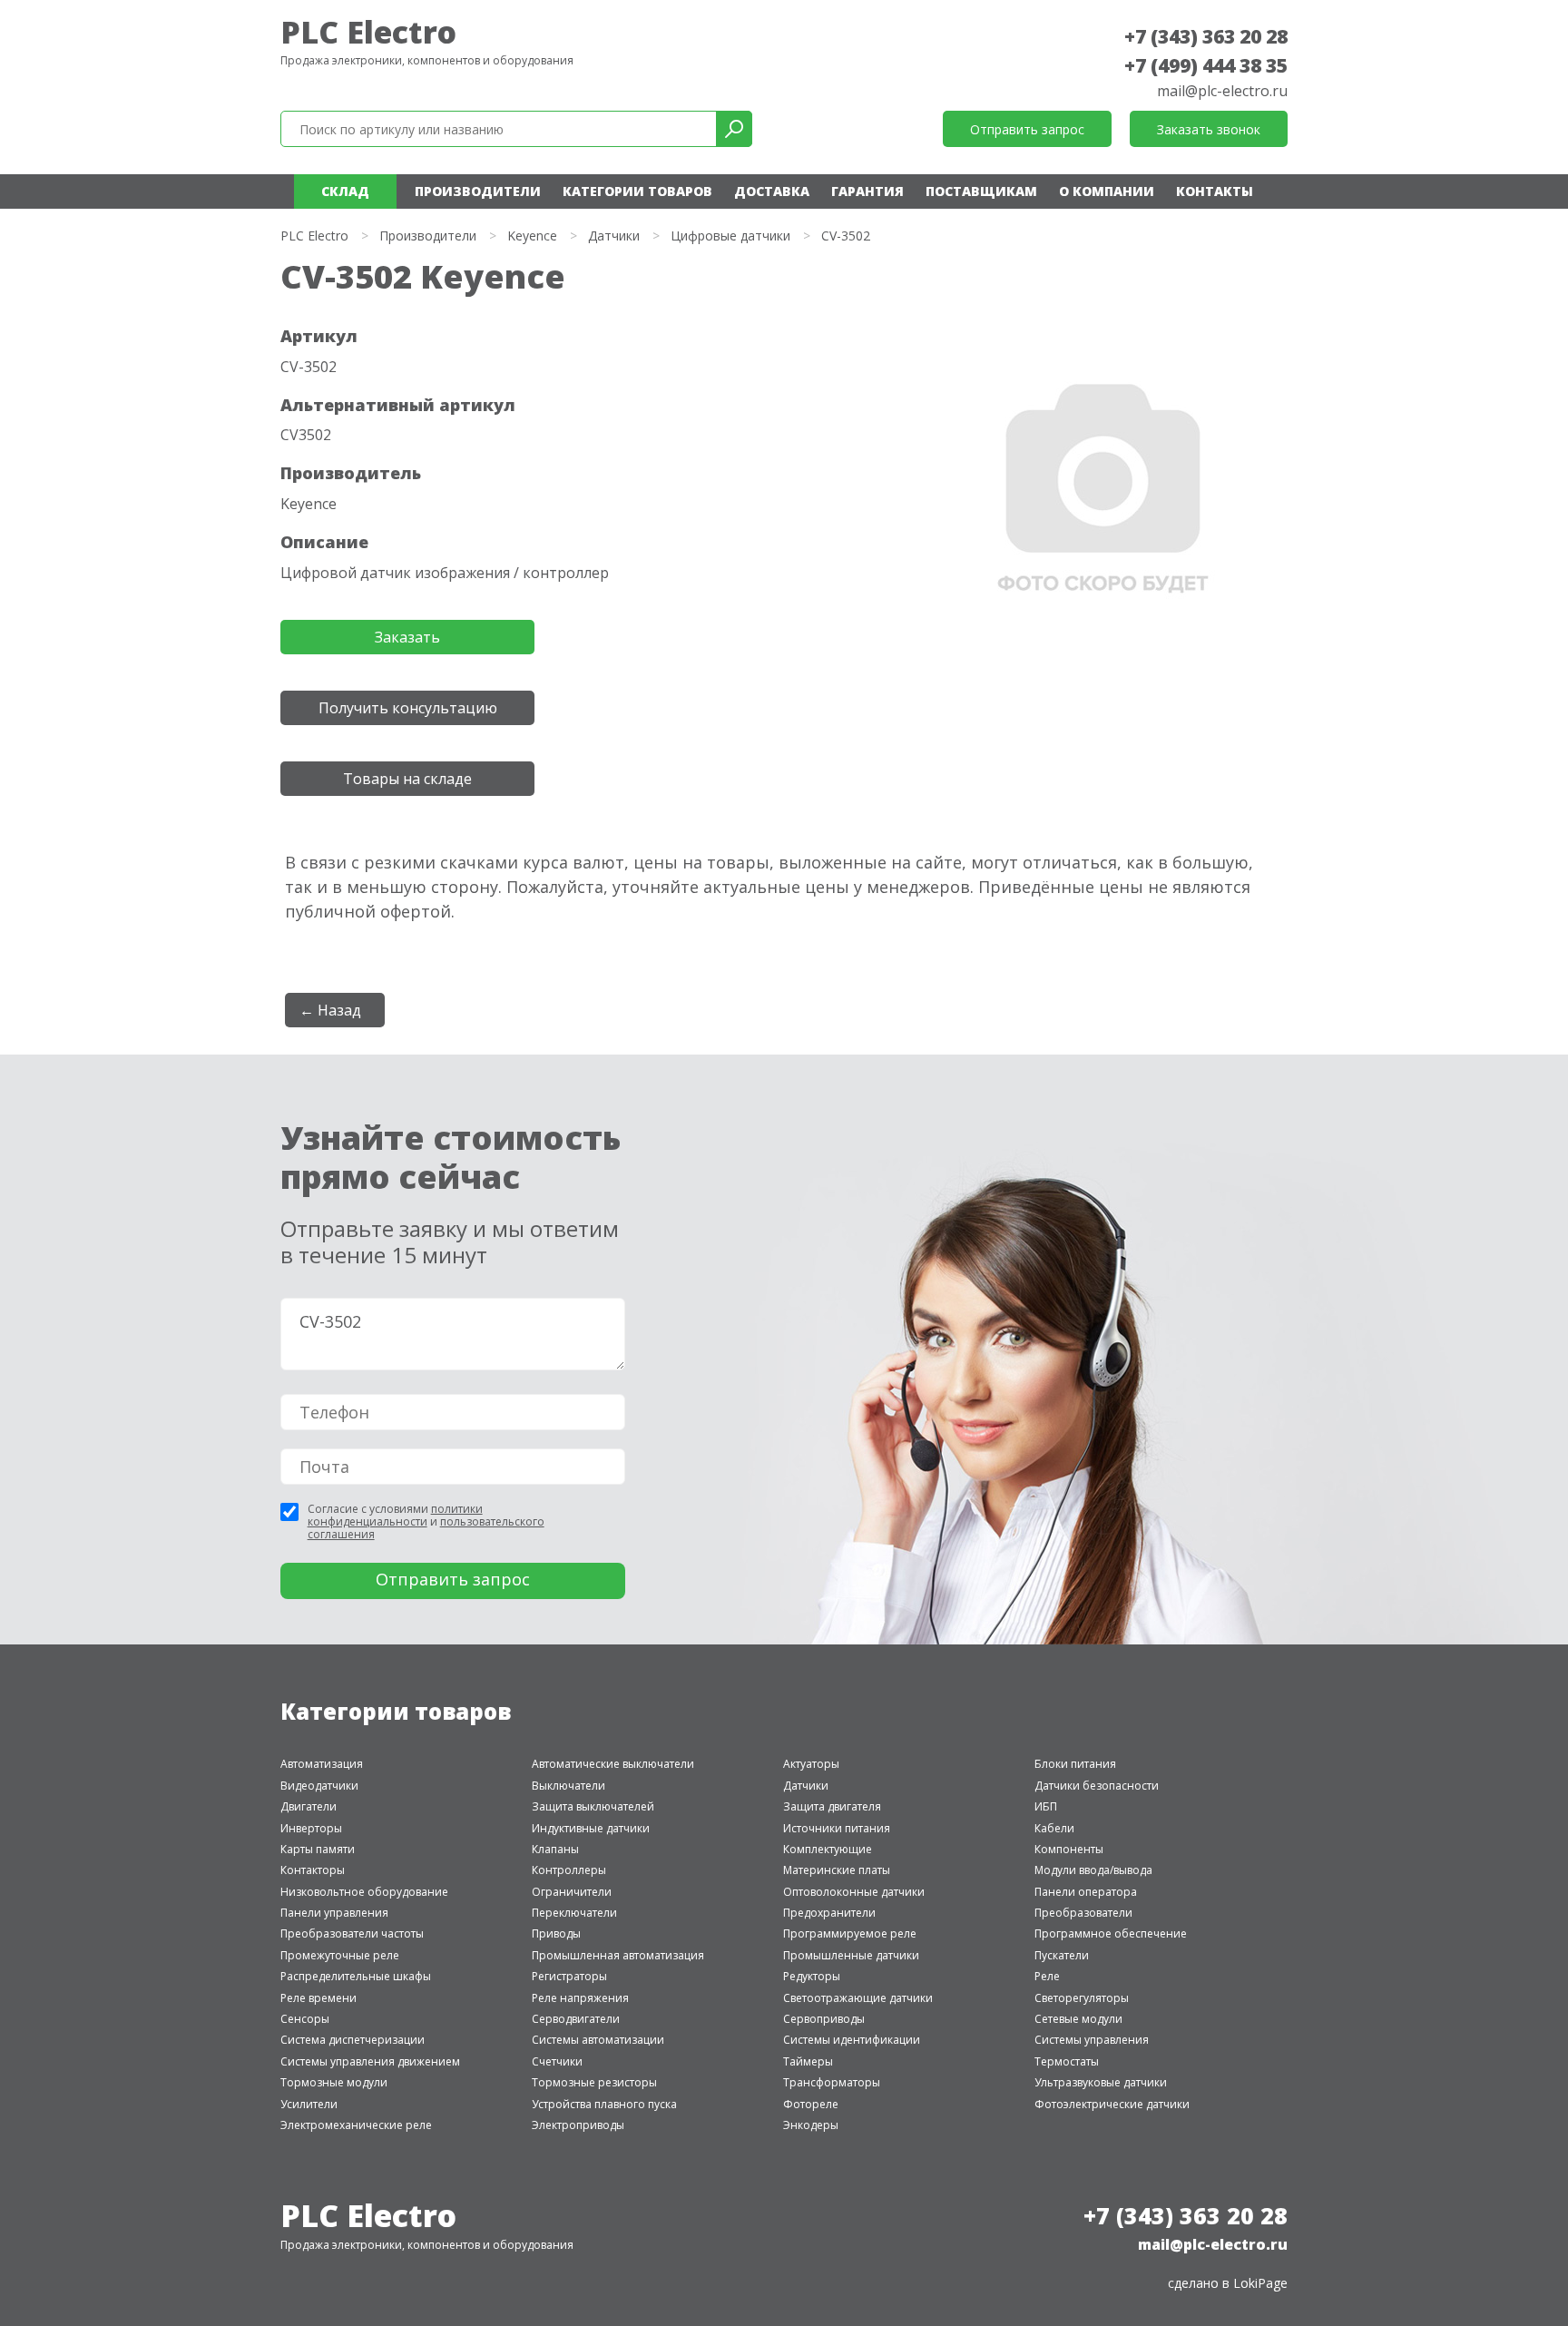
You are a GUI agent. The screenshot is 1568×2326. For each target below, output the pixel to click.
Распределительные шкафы (356, 1976)
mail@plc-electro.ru (1222, 91)
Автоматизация (322, 1764)
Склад (345, 191)
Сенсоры (305, 2019)
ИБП (1046, 1806)
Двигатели (309, 1806)
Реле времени (318, 1998)
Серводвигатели (576, 2019)
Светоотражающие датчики (858, 1998)
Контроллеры (569, 1870)
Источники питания (837, 1828)
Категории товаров (637, 191)
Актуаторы (811, 1764)
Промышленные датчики (851, 1955)
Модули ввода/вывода (1093, 1870)
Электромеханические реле (356, 2125)
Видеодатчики (319, 1786)
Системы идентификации (852, 2040)
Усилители (309, 2104)
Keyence (532, 236)
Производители (478, 191)
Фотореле (811, 2104)
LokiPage (1260, 2283)
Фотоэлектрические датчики (1112, 2104)
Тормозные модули (334, 2082)
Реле (1047, 1976)
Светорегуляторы (1082, 1998)
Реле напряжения (580, 1998)
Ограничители (572, 1892)
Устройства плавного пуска (604, 2104)
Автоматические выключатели (613, 1764)
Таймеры (808, 2061)
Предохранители (829, 1913)
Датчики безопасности (1097, 1786)
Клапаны (555, 1849)
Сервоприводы (824, 2019)
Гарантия (867, 191)
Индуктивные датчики (591, 1828)
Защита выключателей (593, 1806)
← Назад (330, 1010)
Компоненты (1069, 1849)
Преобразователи (1083, 1913)
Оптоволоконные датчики (854, 1892)
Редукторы (812, 1976)
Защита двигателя (832, 1806)
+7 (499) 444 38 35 (1206, 65)
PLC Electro (368, 32)
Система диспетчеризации (353, 2040)
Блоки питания (1075, 1764)
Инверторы (311, 1828)
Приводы (556, 1933)
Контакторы (313, 1870)
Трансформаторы (832, 2082)
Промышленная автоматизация (618, 1955)
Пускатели (1062, 1955)
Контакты (1215, 191)
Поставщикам (981, 191)
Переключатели (574, 1913)
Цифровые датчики (730, 236)
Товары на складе (407, 779)
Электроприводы (578, 2125)
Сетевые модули (1078, 2019)
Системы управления (1092, 2040)
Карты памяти (318, 1849)
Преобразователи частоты (352, 1933)
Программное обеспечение (1111, 1933)
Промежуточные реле (340, 1955)
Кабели (1054, 1828)
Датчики (614, 236)
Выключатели (568, 1786)
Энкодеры (811, 2125)
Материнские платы (837, 1870)
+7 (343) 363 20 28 (1206, 36)
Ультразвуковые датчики (1101, 2082)
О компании (1107, 191)
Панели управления (334, 1913)
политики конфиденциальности (395, 1515)
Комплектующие (828, 1849)
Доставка (772, 191)
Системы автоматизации (598, 2040)
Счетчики (557, 2061)
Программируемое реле (850, 1933)
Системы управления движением (370, 2061)
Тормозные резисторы (594, 2082)
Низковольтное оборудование (364, 1892)
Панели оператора (1086, 1892)
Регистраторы (569, 1976)
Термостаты (1067, 2061)
